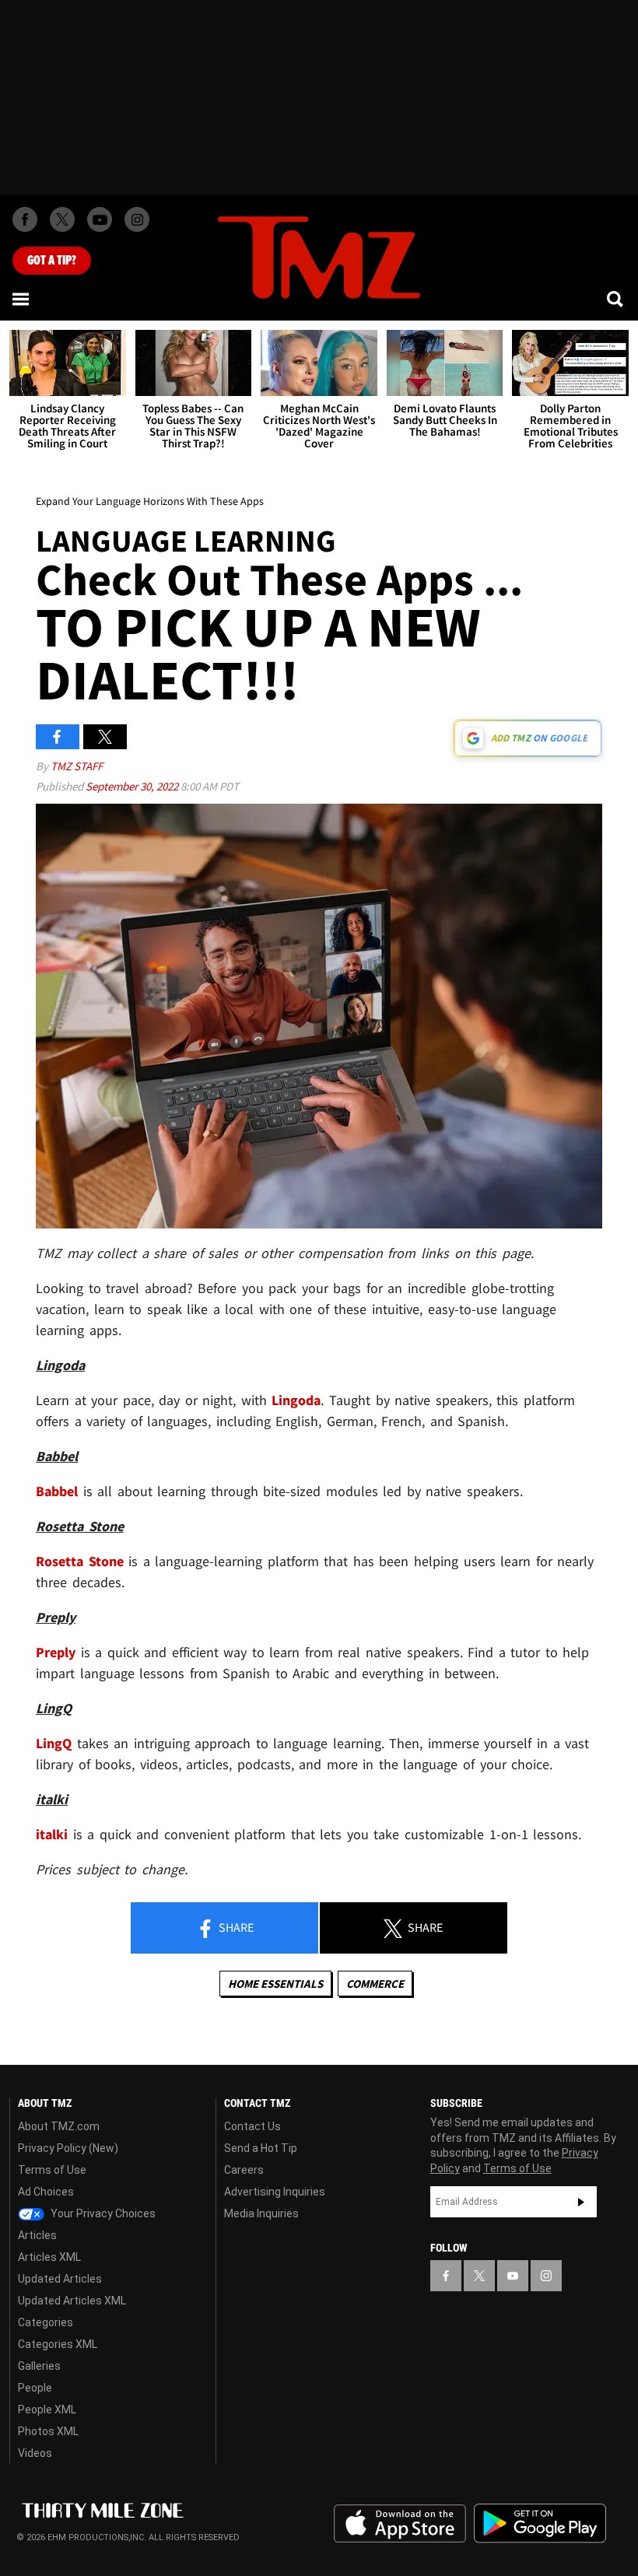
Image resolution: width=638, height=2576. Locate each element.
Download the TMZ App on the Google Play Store (540, 2523)
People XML (47, 2410)
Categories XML (58, 2344)
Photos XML (48, 2431)
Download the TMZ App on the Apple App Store (400, 2524)
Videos (35, 2453)
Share (235, 1927)
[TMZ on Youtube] (100, 219)
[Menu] (22, 299)
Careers (244, 2170)
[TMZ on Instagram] (137, 219)
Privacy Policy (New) (68, 2148)
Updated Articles (60, 2279)
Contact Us (252, 2126)
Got (52, 261)
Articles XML (49, 2257)
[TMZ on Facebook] (25, 219)
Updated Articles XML (72, 2301)
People (35, 2388)
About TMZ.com (59, 2126)
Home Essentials (275, 1984)
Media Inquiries (261, 2213)
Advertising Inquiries (275, 2192)
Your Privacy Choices (102, 2213)
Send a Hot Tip (261, 2148)
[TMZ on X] (62, 219)
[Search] (616, 299)
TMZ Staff (77, 766)
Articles (37, 2235)
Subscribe (581, 2202)
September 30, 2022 (133, 786)
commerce (375, 1984)
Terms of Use (52, 2170)
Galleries (39, 2366)
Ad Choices (46, 2192)
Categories (46, 2322)
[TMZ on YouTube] (513, 2276)
